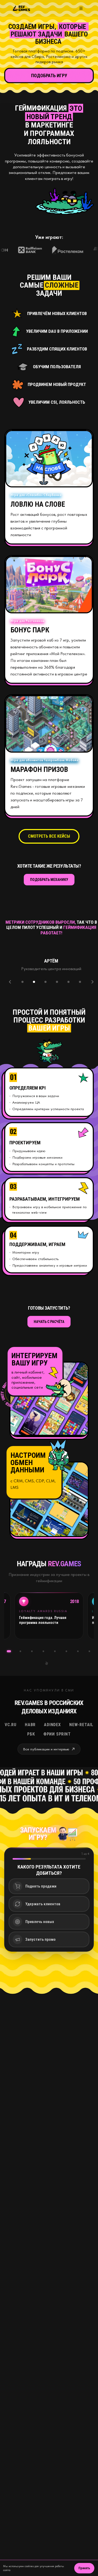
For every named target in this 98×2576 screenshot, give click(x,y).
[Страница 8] (78, 1651)
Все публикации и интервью (46, 1749)
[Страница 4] (32, 1651)
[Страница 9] (89, 1651)
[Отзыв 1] (22, 982)
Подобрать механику (49, 880)
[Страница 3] (20, 1651)
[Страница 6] (55, 1651)
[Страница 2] (9, 1651)
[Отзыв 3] (45, 982)
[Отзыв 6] (80, 982)
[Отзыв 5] (68, 982)
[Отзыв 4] (57, 982)
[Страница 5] (43, 1651)
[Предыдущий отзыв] (10, 982)
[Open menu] (81, 8)
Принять (84, 2568)
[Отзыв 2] (34, 982)
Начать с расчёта (49, 1322)
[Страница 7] (66, 1651)
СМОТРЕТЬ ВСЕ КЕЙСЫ (49, 836)
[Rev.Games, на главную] (21, 8)
